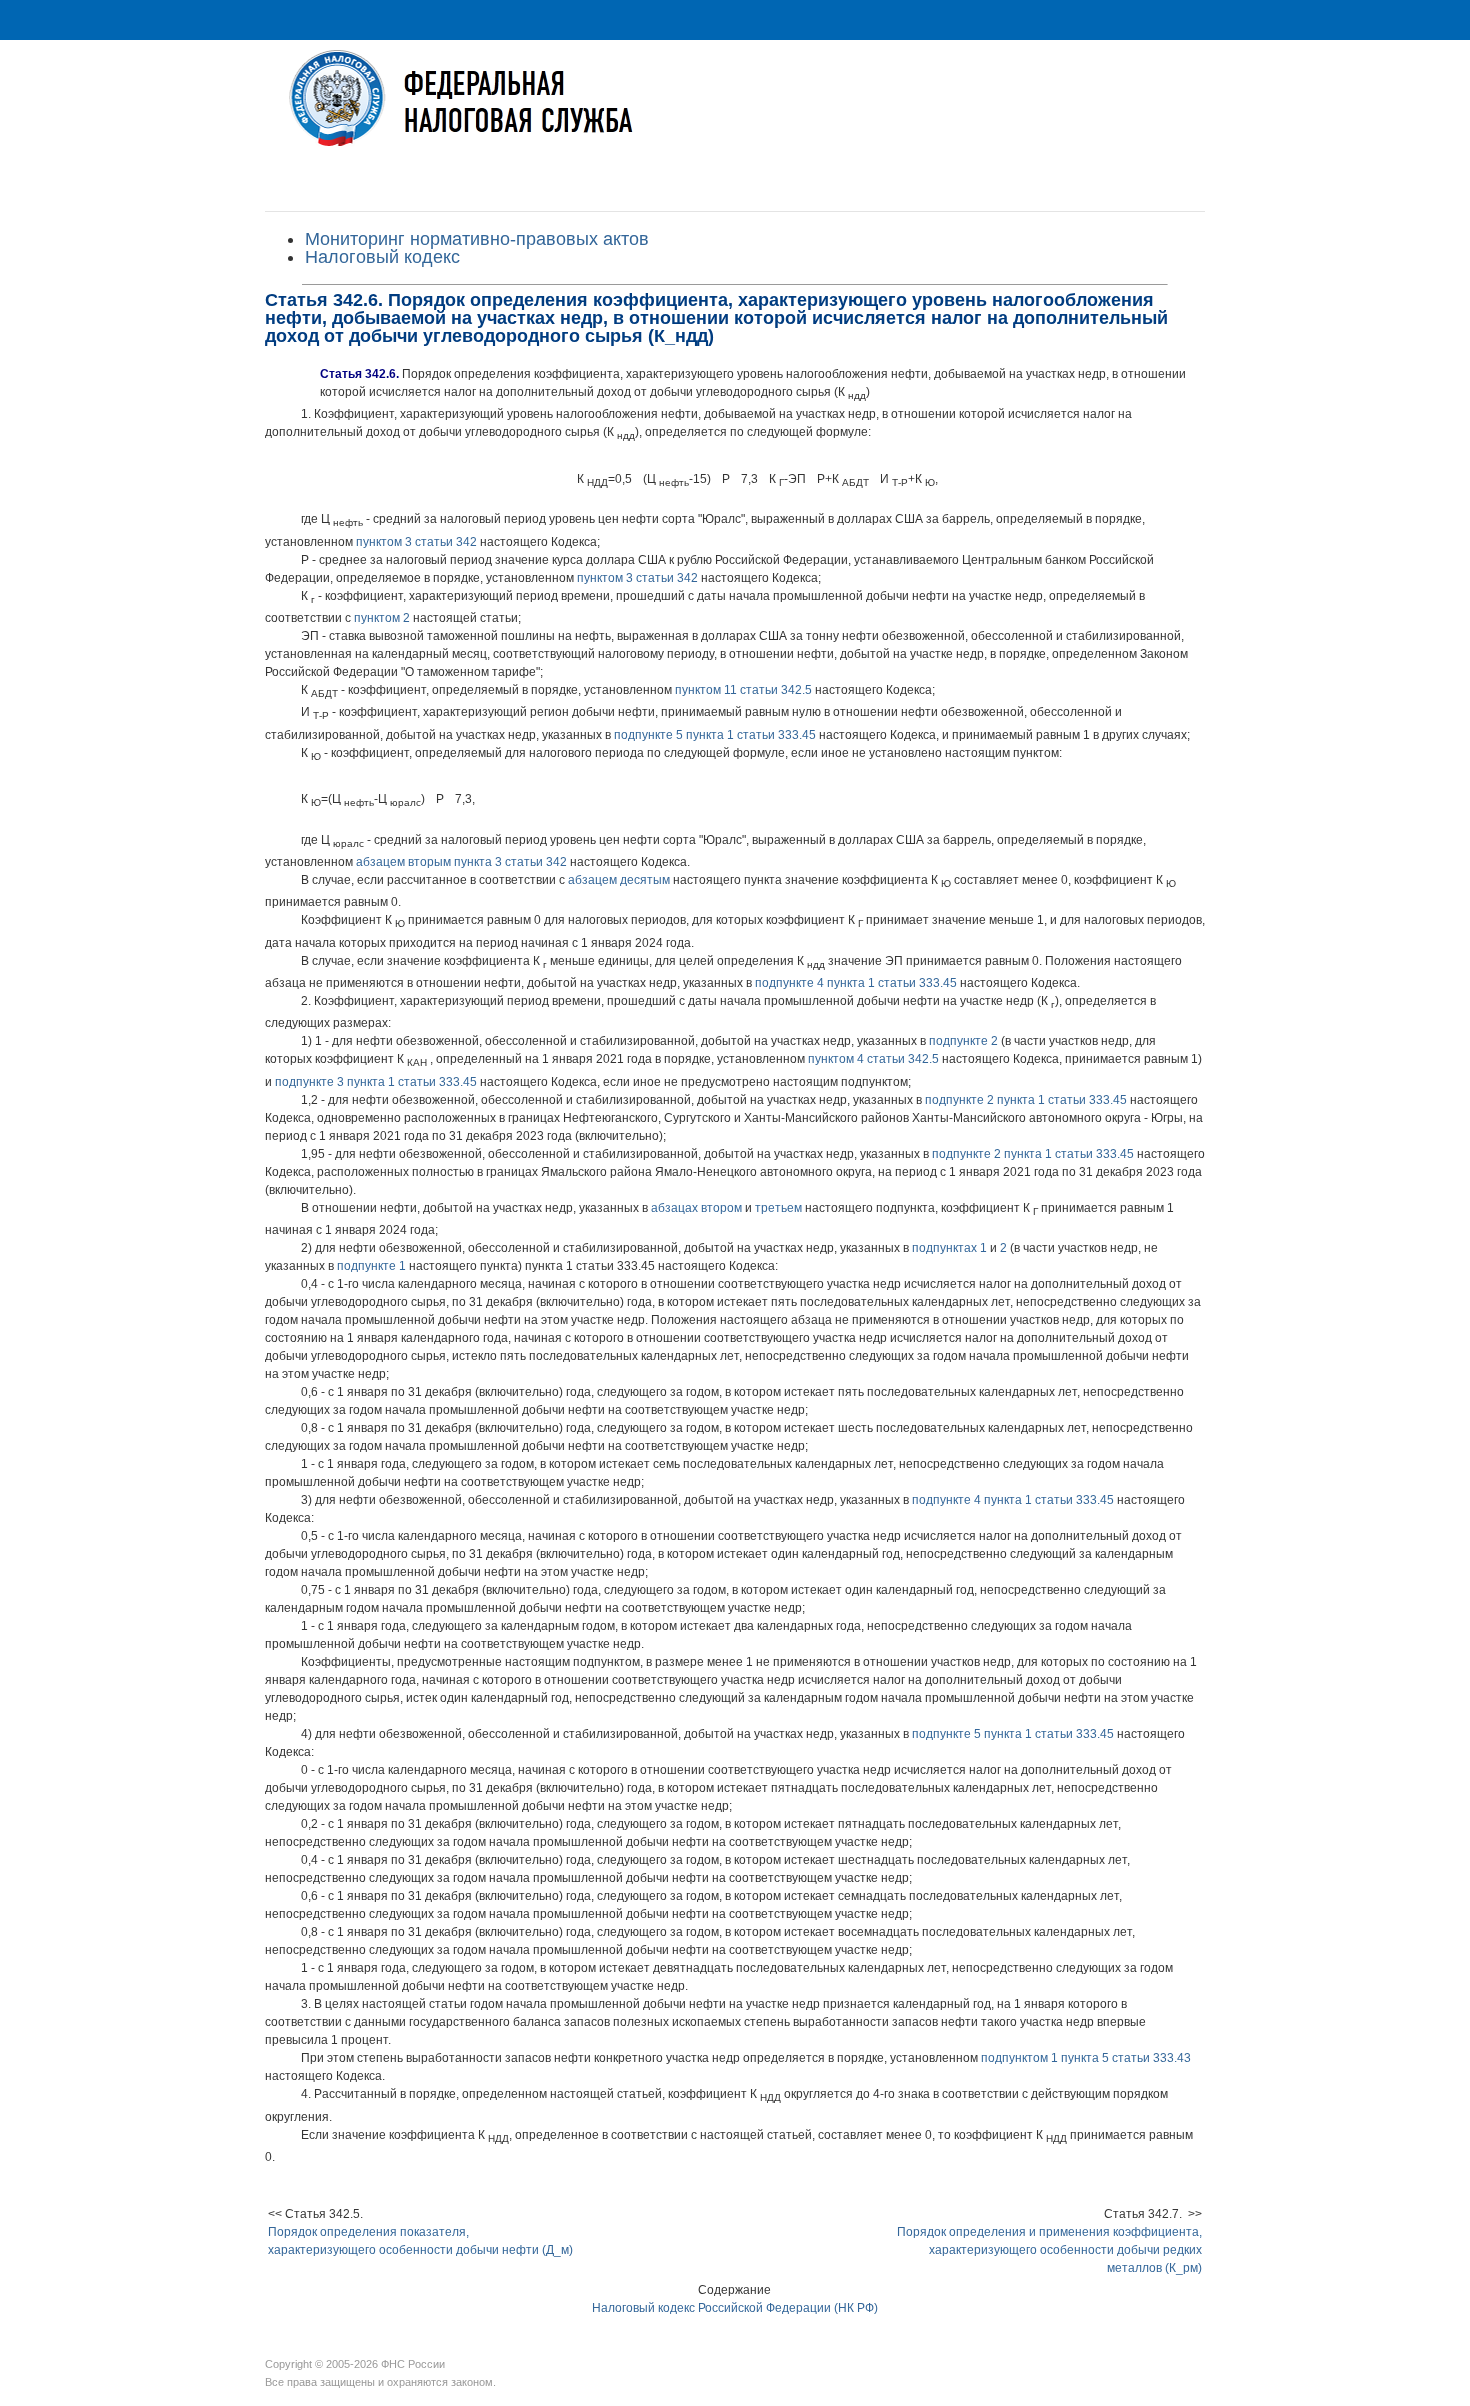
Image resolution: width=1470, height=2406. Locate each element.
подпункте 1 (371, 1266)
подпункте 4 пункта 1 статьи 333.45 (856, 983)
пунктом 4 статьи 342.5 (873, 1059)
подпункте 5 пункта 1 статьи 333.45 (715, 735)
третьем (778, 1208)
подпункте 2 (963, 1041)
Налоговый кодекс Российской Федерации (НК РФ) (735, 2308)
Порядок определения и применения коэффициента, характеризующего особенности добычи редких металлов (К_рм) (1049, 2250)
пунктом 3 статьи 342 (416, 542)
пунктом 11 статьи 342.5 (743, 690)
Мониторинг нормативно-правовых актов (477, 239)
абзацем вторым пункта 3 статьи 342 (461, 862)
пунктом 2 (382, 618)
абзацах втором (696, 1208)
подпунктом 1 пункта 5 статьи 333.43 (1086, 2058)
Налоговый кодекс (382, 257)
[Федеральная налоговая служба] (735, 113)
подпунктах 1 (949, 1248)
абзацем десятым (619, 880)
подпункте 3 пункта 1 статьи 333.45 (376, 1082)
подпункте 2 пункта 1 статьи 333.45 (1026, 1100)
